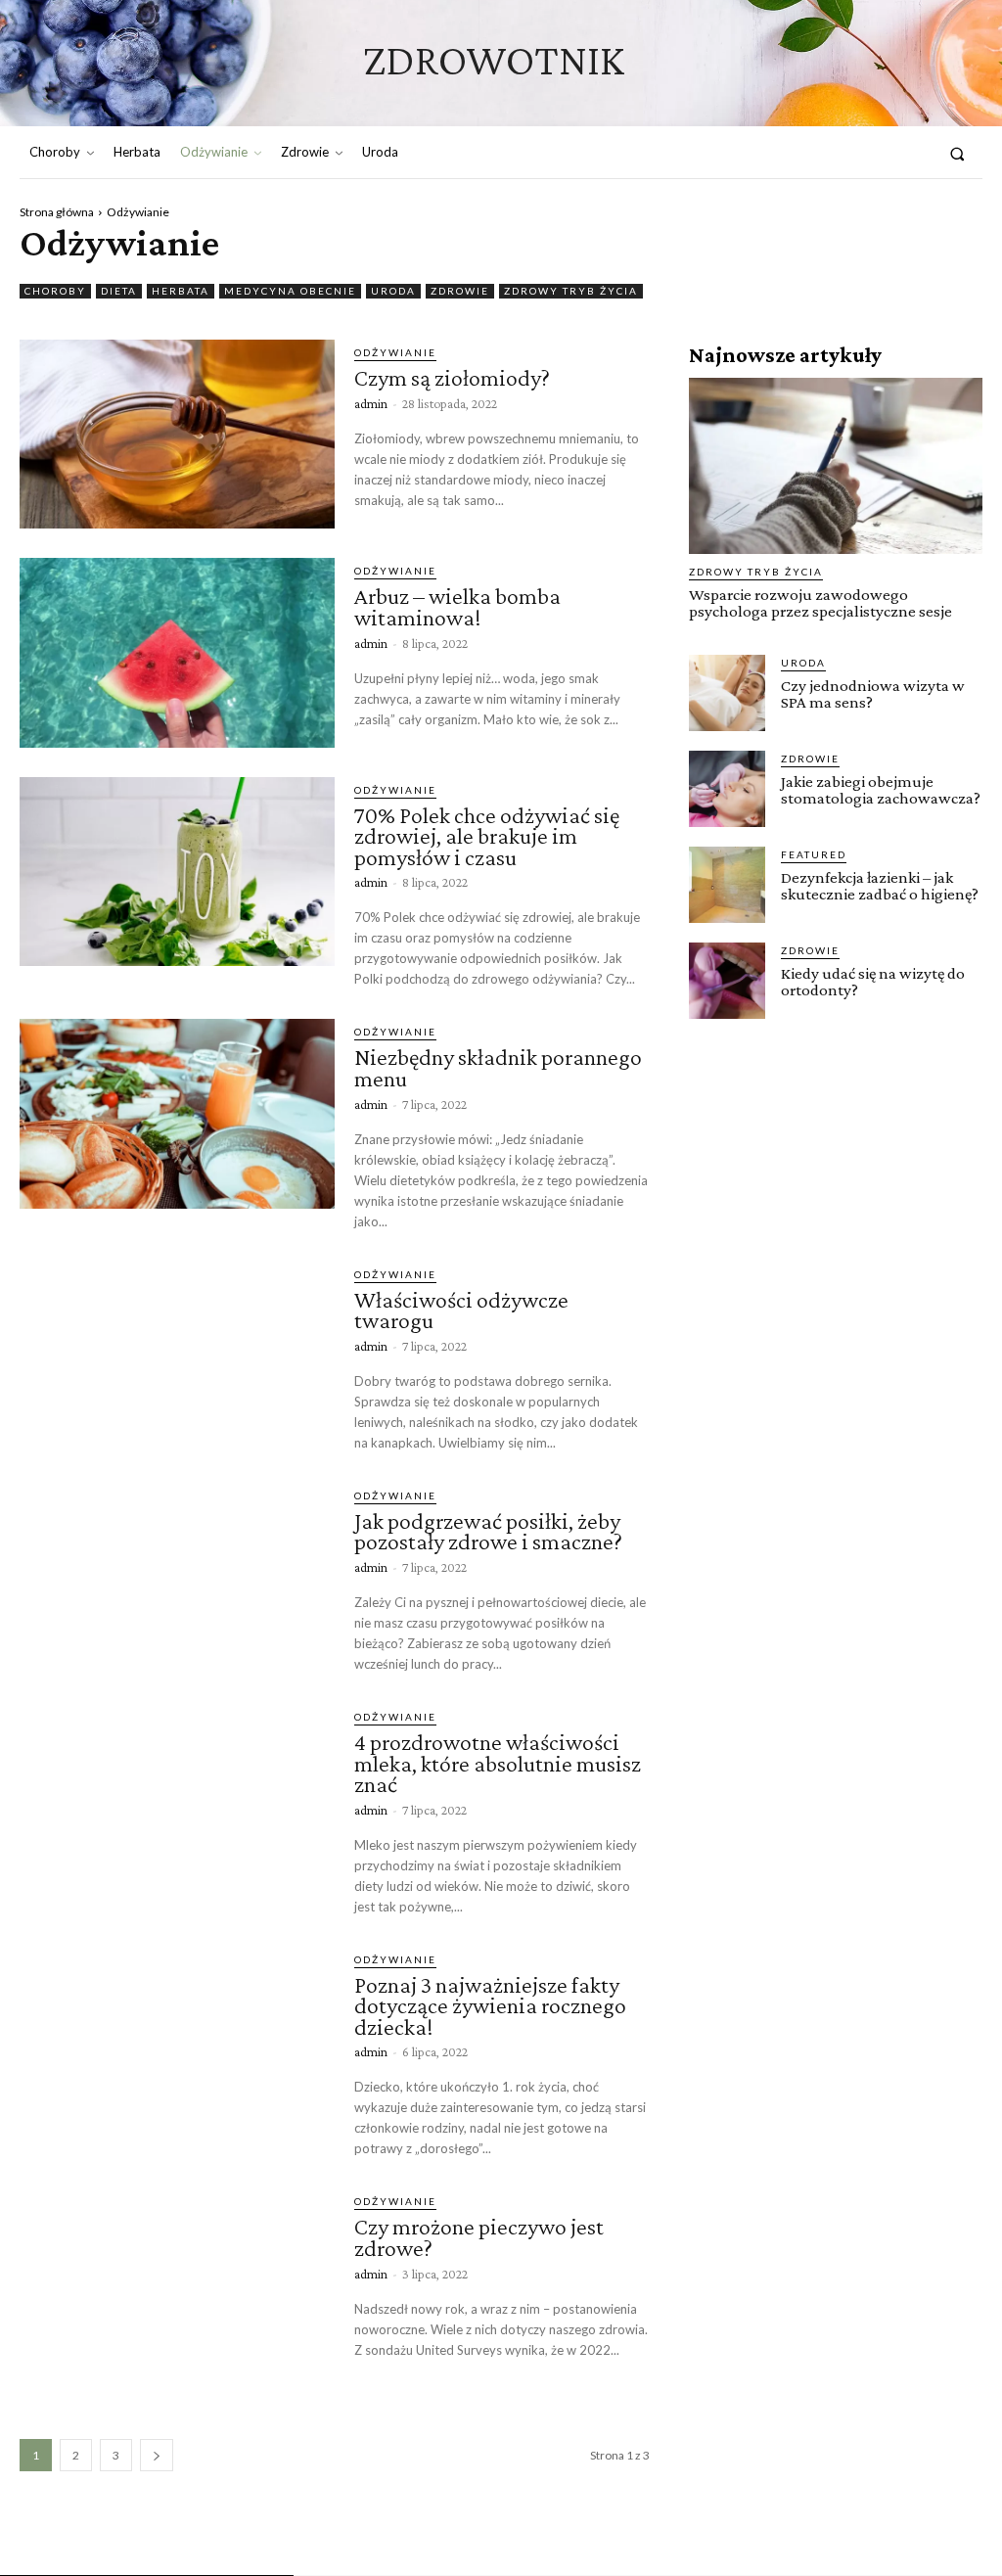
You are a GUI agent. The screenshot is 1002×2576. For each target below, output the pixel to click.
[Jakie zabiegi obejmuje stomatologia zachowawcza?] (727, 789)
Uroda (393, 291)
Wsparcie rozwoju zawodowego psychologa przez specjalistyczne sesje (820, 603)
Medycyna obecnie (290, 291)
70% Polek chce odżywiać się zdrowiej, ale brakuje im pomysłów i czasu (487, 836)
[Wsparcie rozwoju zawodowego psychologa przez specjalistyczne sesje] (836, 466)
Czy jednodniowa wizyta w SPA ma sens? (873, 694)
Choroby (55, 291)
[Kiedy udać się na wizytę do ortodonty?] (727, 981)
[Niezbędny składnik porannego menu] (177, 1113)
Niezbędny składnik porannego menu (498, 1067)
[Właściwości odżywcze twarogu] (177, 1356)
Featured (814, 854)
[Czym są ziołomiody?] (177, 434)
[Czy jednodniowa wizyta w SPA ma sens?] (727, 693)
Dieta (119, 291)
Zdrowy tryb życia (571, 291)
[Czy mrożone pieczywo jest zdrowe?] (177, 2283)
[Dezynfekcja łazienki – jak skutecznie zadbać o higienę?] (727, 885)
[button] (957, 153)
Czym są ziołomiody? (452, 377)
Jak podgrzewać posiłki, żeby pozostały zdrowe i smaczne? (488, 1531)
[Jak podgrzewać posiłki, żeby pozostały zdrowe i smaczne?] (177, 1577)
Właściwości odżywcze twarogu (461, 1310)
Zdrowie (460, 291)
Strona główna (57, 212)
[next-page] (157, 2455)
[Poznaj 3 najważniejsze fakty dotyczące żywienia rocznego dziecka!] (177, 2041)
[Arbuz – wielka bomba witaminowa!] (177, 652)
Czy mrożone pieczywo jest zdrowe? (479, 2237)
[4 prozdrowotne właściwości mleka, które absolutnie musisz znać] (177, 1798)
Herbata (181, 291)
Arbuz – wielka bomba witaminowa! (457, 606)
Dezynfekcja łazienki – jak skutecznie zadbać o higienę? (880, 886)
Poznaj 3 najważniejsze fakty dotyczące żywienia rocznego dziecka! (490, 2005)
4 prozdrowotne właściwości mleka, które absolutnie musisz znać (498, 1763)
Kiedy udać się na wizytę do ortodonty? (873, 982)
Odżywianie (395, 352)
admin (371, 403)
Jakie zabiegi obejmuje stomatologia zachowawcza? (881, 790)
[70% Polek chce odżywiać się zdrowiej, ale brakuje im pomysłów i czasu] (177, 872)
